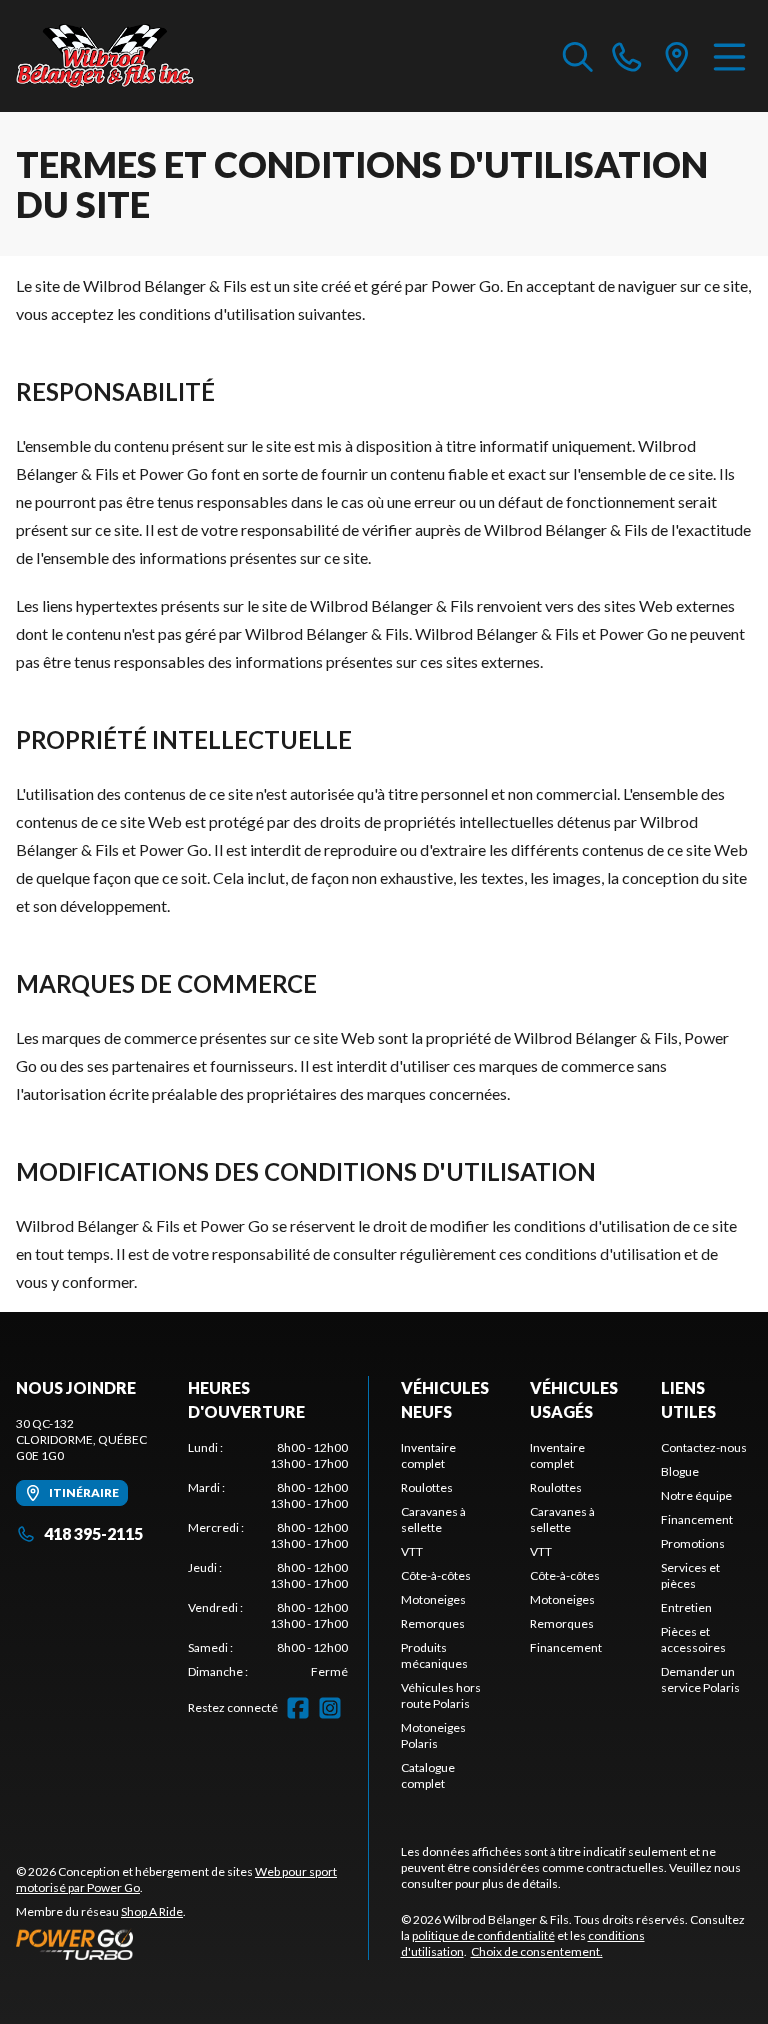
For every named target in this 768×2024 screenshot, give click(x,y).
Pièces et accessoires (693, 1639)
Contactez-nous (704, 1447)
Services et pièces (690, 1575)
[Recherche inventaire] (578, 56)
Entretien (686, 1607)
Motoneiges (433, 1599)
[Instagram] (330, 1708)
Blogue (680, 1471)
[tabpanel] (268, 1560)
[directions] (677, 56)
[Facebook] (298, 1708)
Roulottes (427, 1487)
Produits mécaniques (434, 1655)
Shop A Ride (152, 1911)
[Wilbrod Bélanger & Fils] (116, 56)
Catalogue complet (428, 1775)
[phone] (627, 56)
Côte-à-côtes (436, 1575)
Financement (566, 1647)
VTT (412, 1551)
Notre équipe (696, 1495)
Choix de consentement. (537, 1951)
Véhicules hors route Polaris (441, 1695)
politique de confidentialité (483, 1935)
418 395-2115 (93, 1533)
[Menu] (729, 56)
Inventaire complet (428, 1455)
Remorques (433, 1623)
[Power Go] (192, 1944)
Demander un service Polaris (700, 1679)
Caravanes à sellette (433, 1519)
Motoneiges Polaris (433, 1735)
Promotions (693, 1543)
